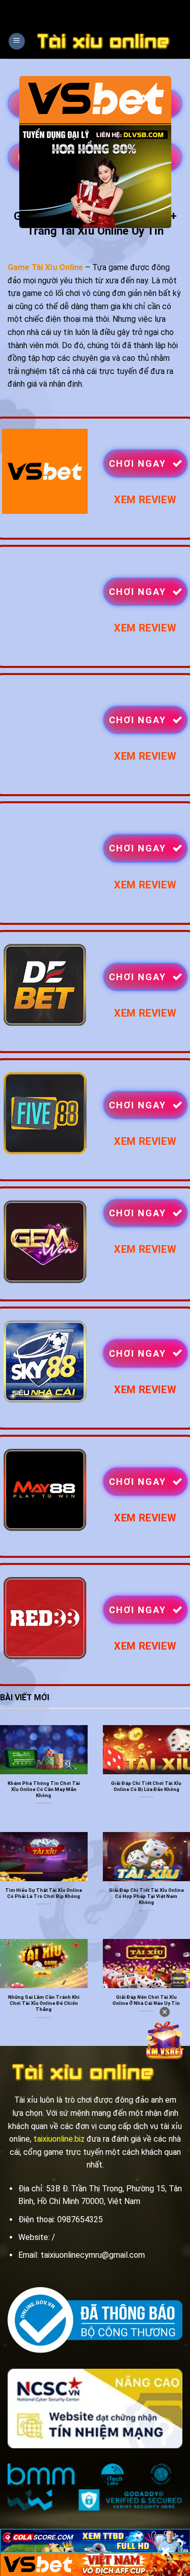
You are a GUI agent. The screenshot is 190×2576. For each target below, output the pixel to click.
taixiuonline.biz (59, 2139)
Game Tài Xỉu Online (45, 267)
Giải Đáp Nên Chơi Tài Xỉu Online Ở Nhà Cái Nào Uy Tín (146, 2000)
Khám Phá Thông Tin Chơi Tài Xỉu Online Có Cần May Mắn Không (44, 1789)
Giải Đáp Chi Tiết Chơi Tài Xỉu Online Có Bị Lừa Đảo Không (146, 1786)
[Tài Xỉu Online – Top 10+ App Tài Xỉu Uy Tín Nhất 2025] (104, 41)
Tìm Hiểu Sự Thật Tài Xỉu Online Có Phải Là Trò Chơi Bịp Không (44, 1893)
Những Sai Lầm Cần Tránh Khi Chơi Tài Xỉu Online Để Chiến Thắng (44, 2003)
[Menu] (17, 41)
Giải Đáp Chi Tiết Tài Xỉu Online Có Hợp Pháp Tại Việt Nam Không (146, 1896)
